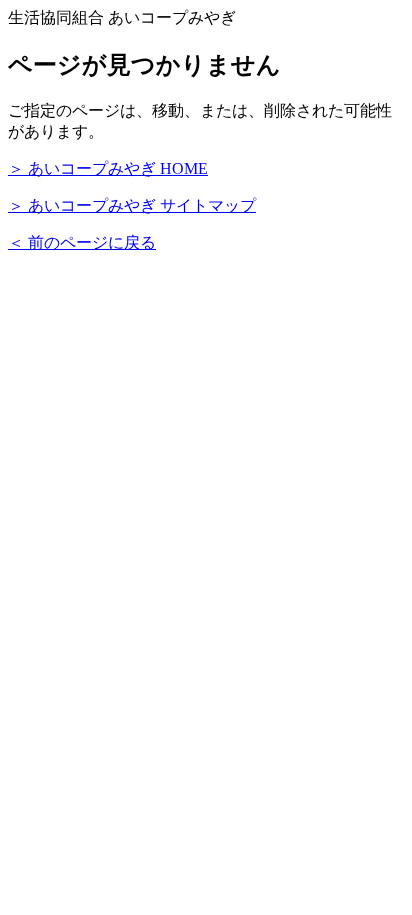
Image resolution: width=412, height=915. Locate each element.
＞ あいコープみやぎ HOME (108, 168)
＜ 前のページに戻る (82, 242)
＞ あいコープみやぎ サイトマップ (132, 205)
